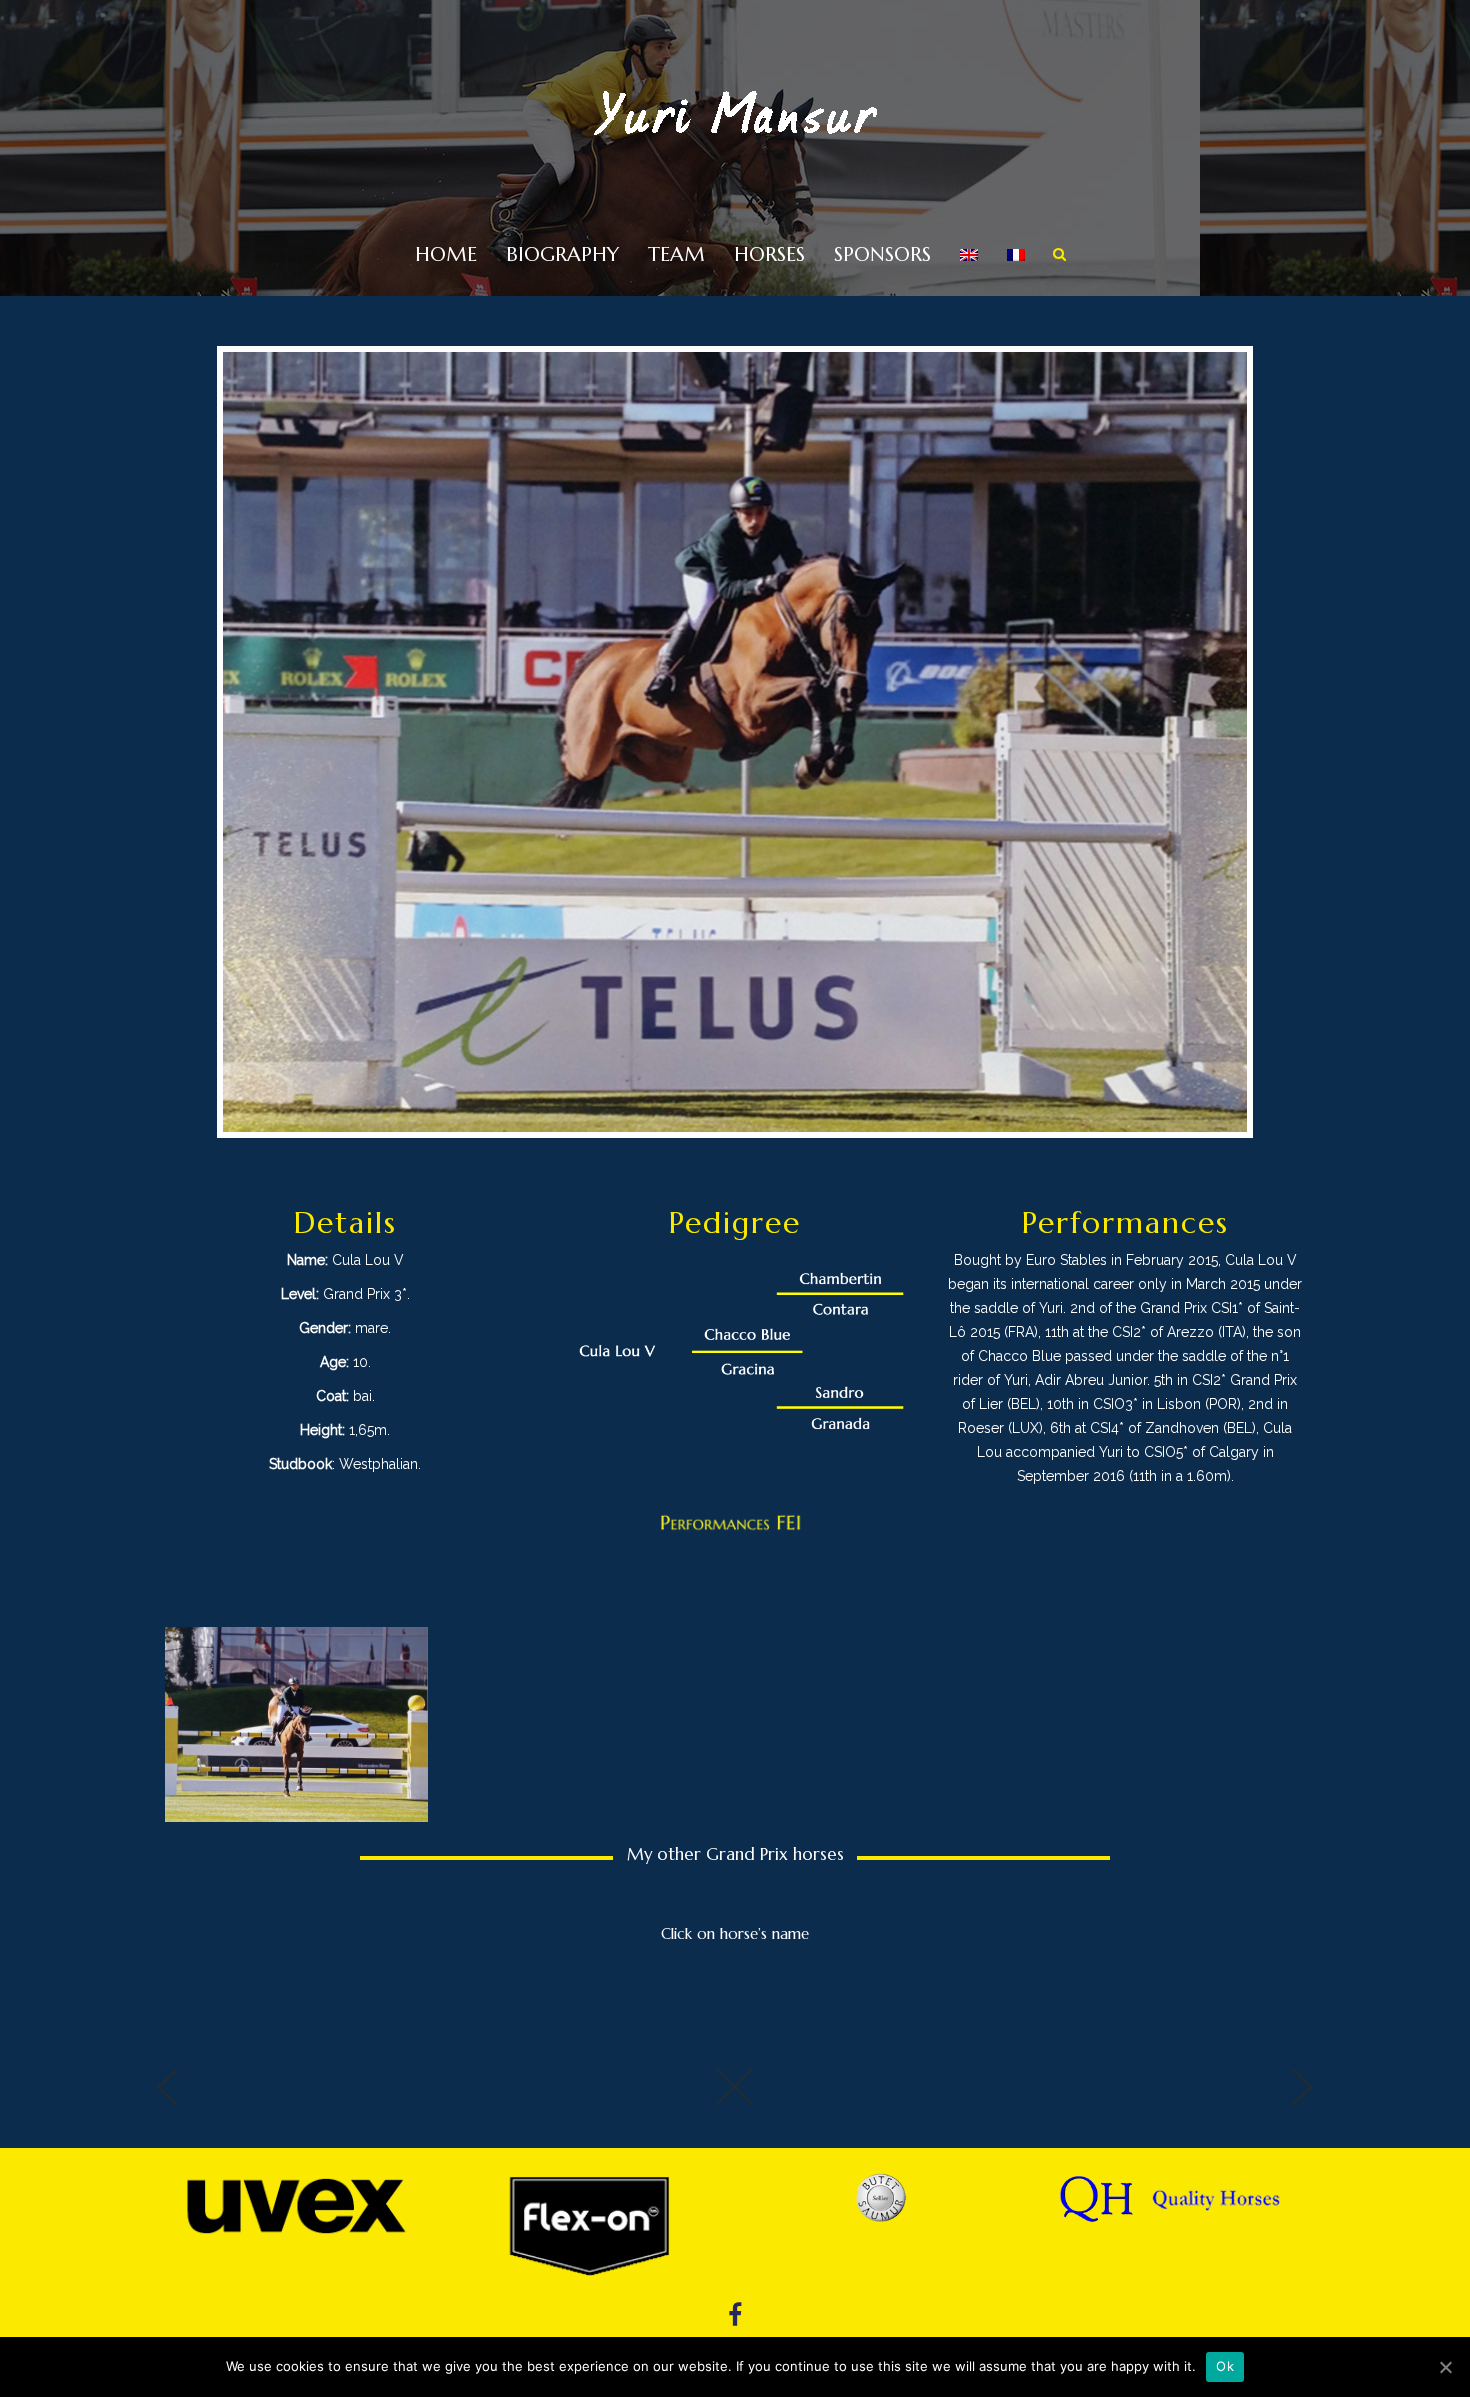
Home (446, 254)
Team (676, 254)
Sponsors (882, 254)
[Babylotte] (345, 2093)
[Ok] (1445, 2367)
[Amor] (1125, 2093)
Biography (562, 254)
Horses (769, 254)
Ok (1225, 2366)
